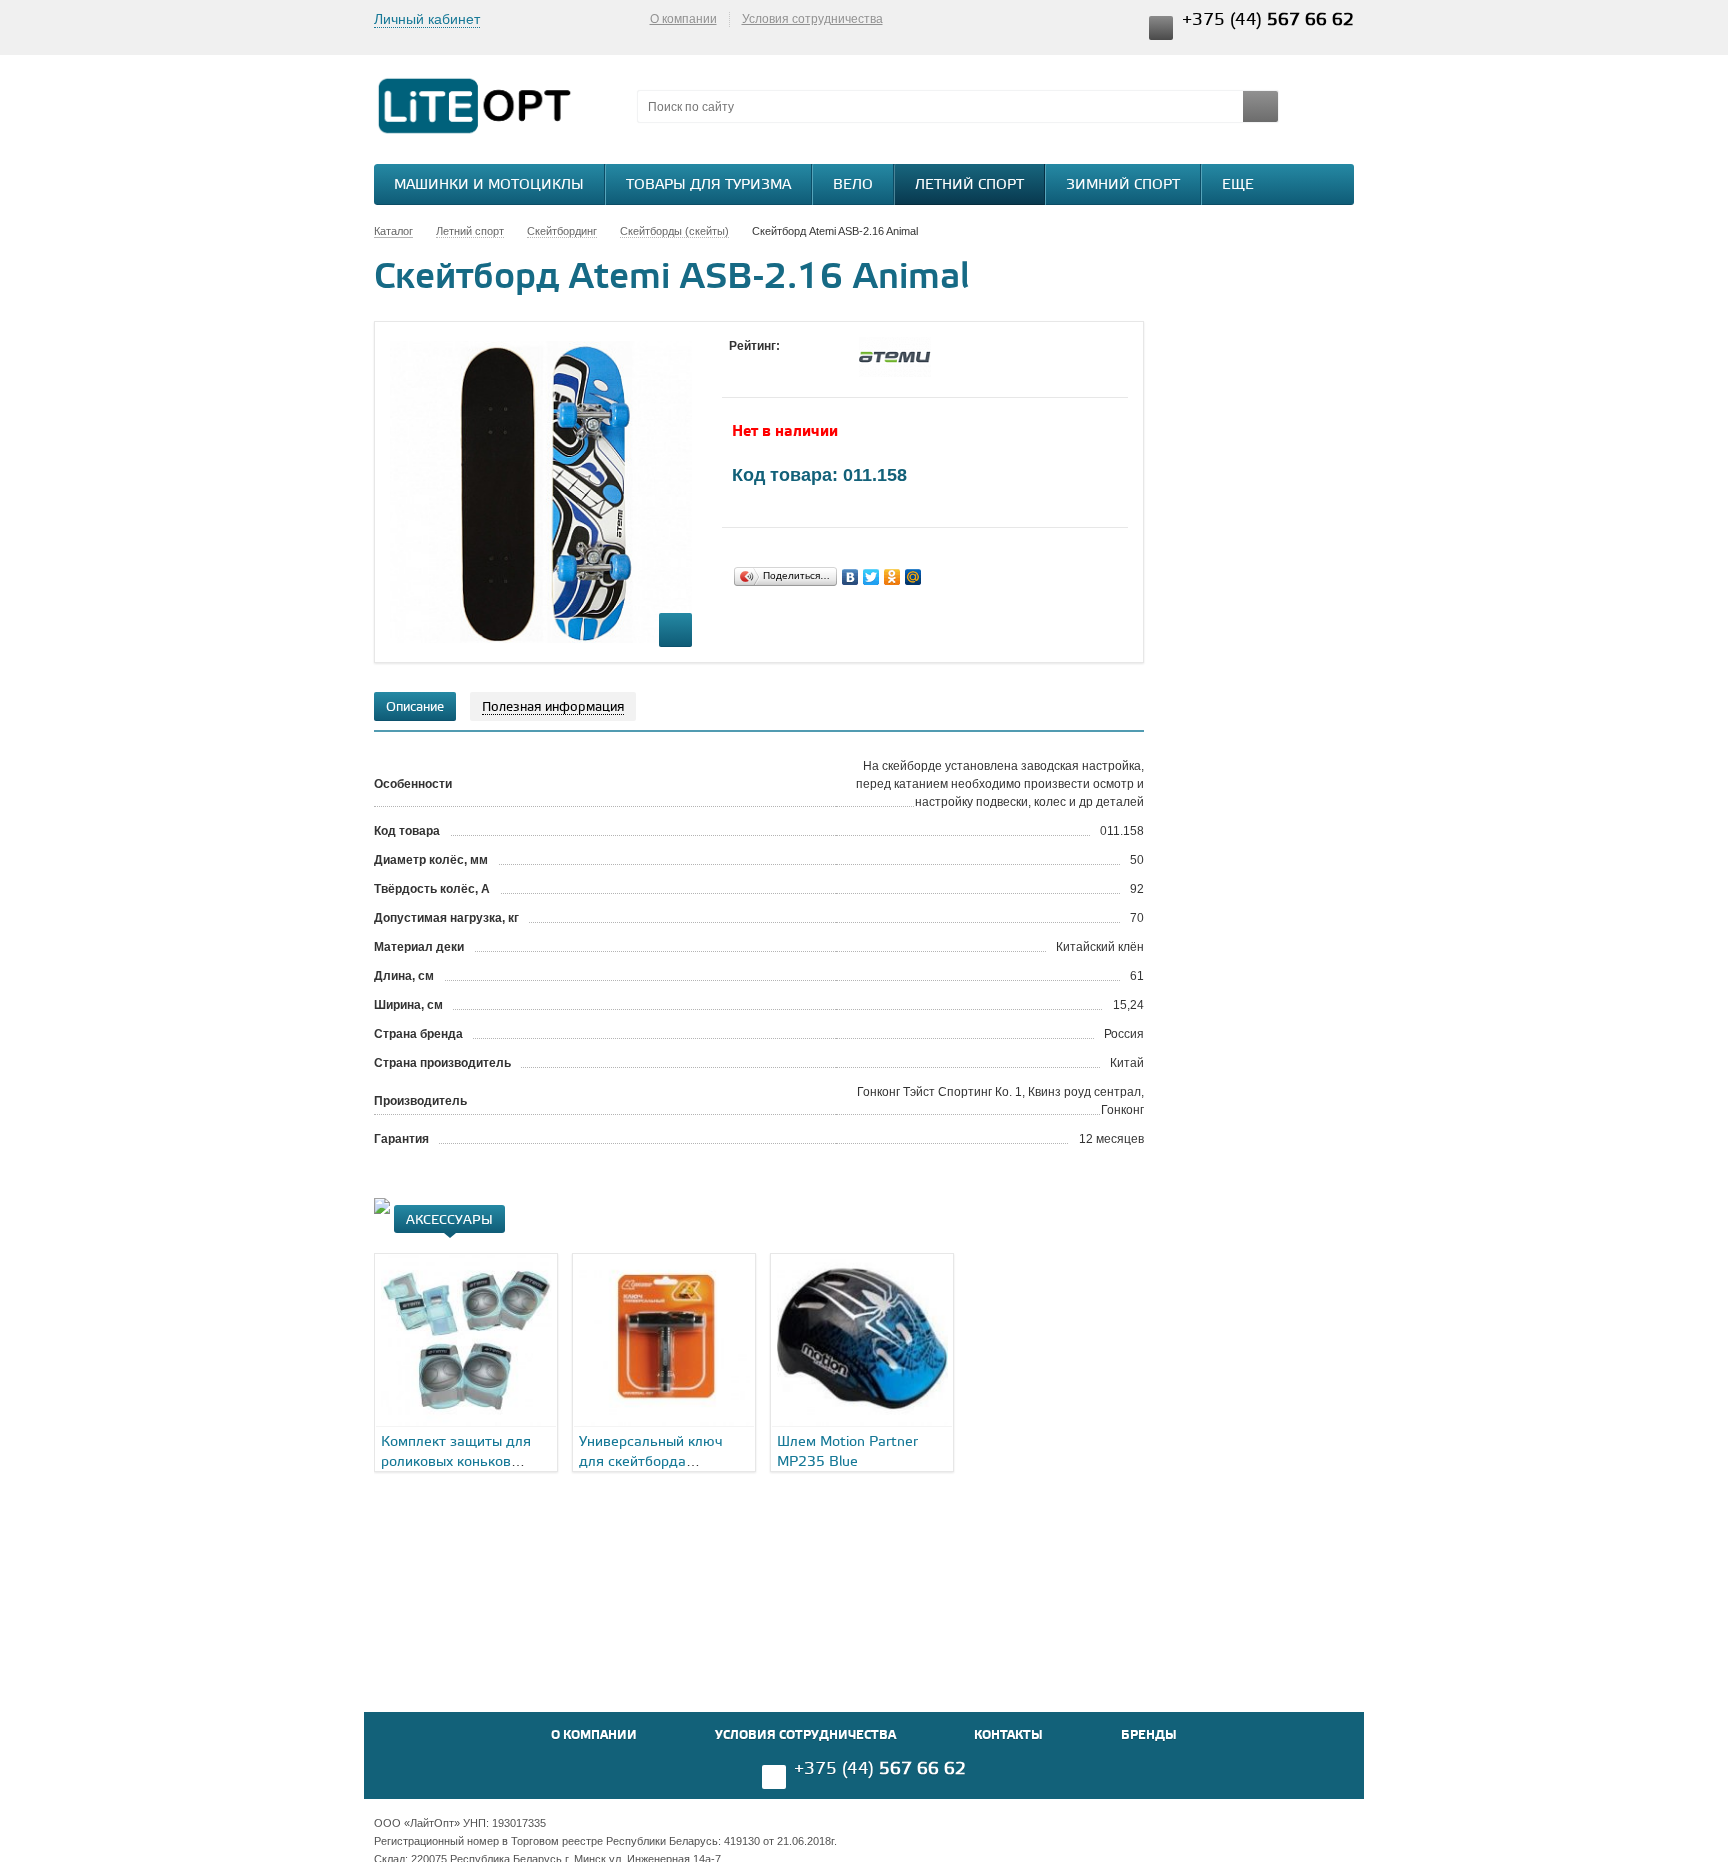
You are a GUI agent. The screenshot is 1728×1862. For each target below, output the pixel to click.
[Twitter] (871, 577)
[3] (779, 365)
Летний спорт (969, 185)
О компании (683, 19)
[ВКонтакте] (850, 577)
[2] (759, 365)
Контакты (1008, 1735)
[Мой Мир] (913, 577)
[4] (799, 365)
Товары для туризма (708, 185)
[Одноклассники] (892, 577)
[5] (819, 365)
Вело (853, 185)
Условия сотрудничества (812, 19)
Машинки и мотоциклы (489, 185)
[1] (739, 365)
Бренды (1149, 1735)
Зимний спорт (1123, 185)
